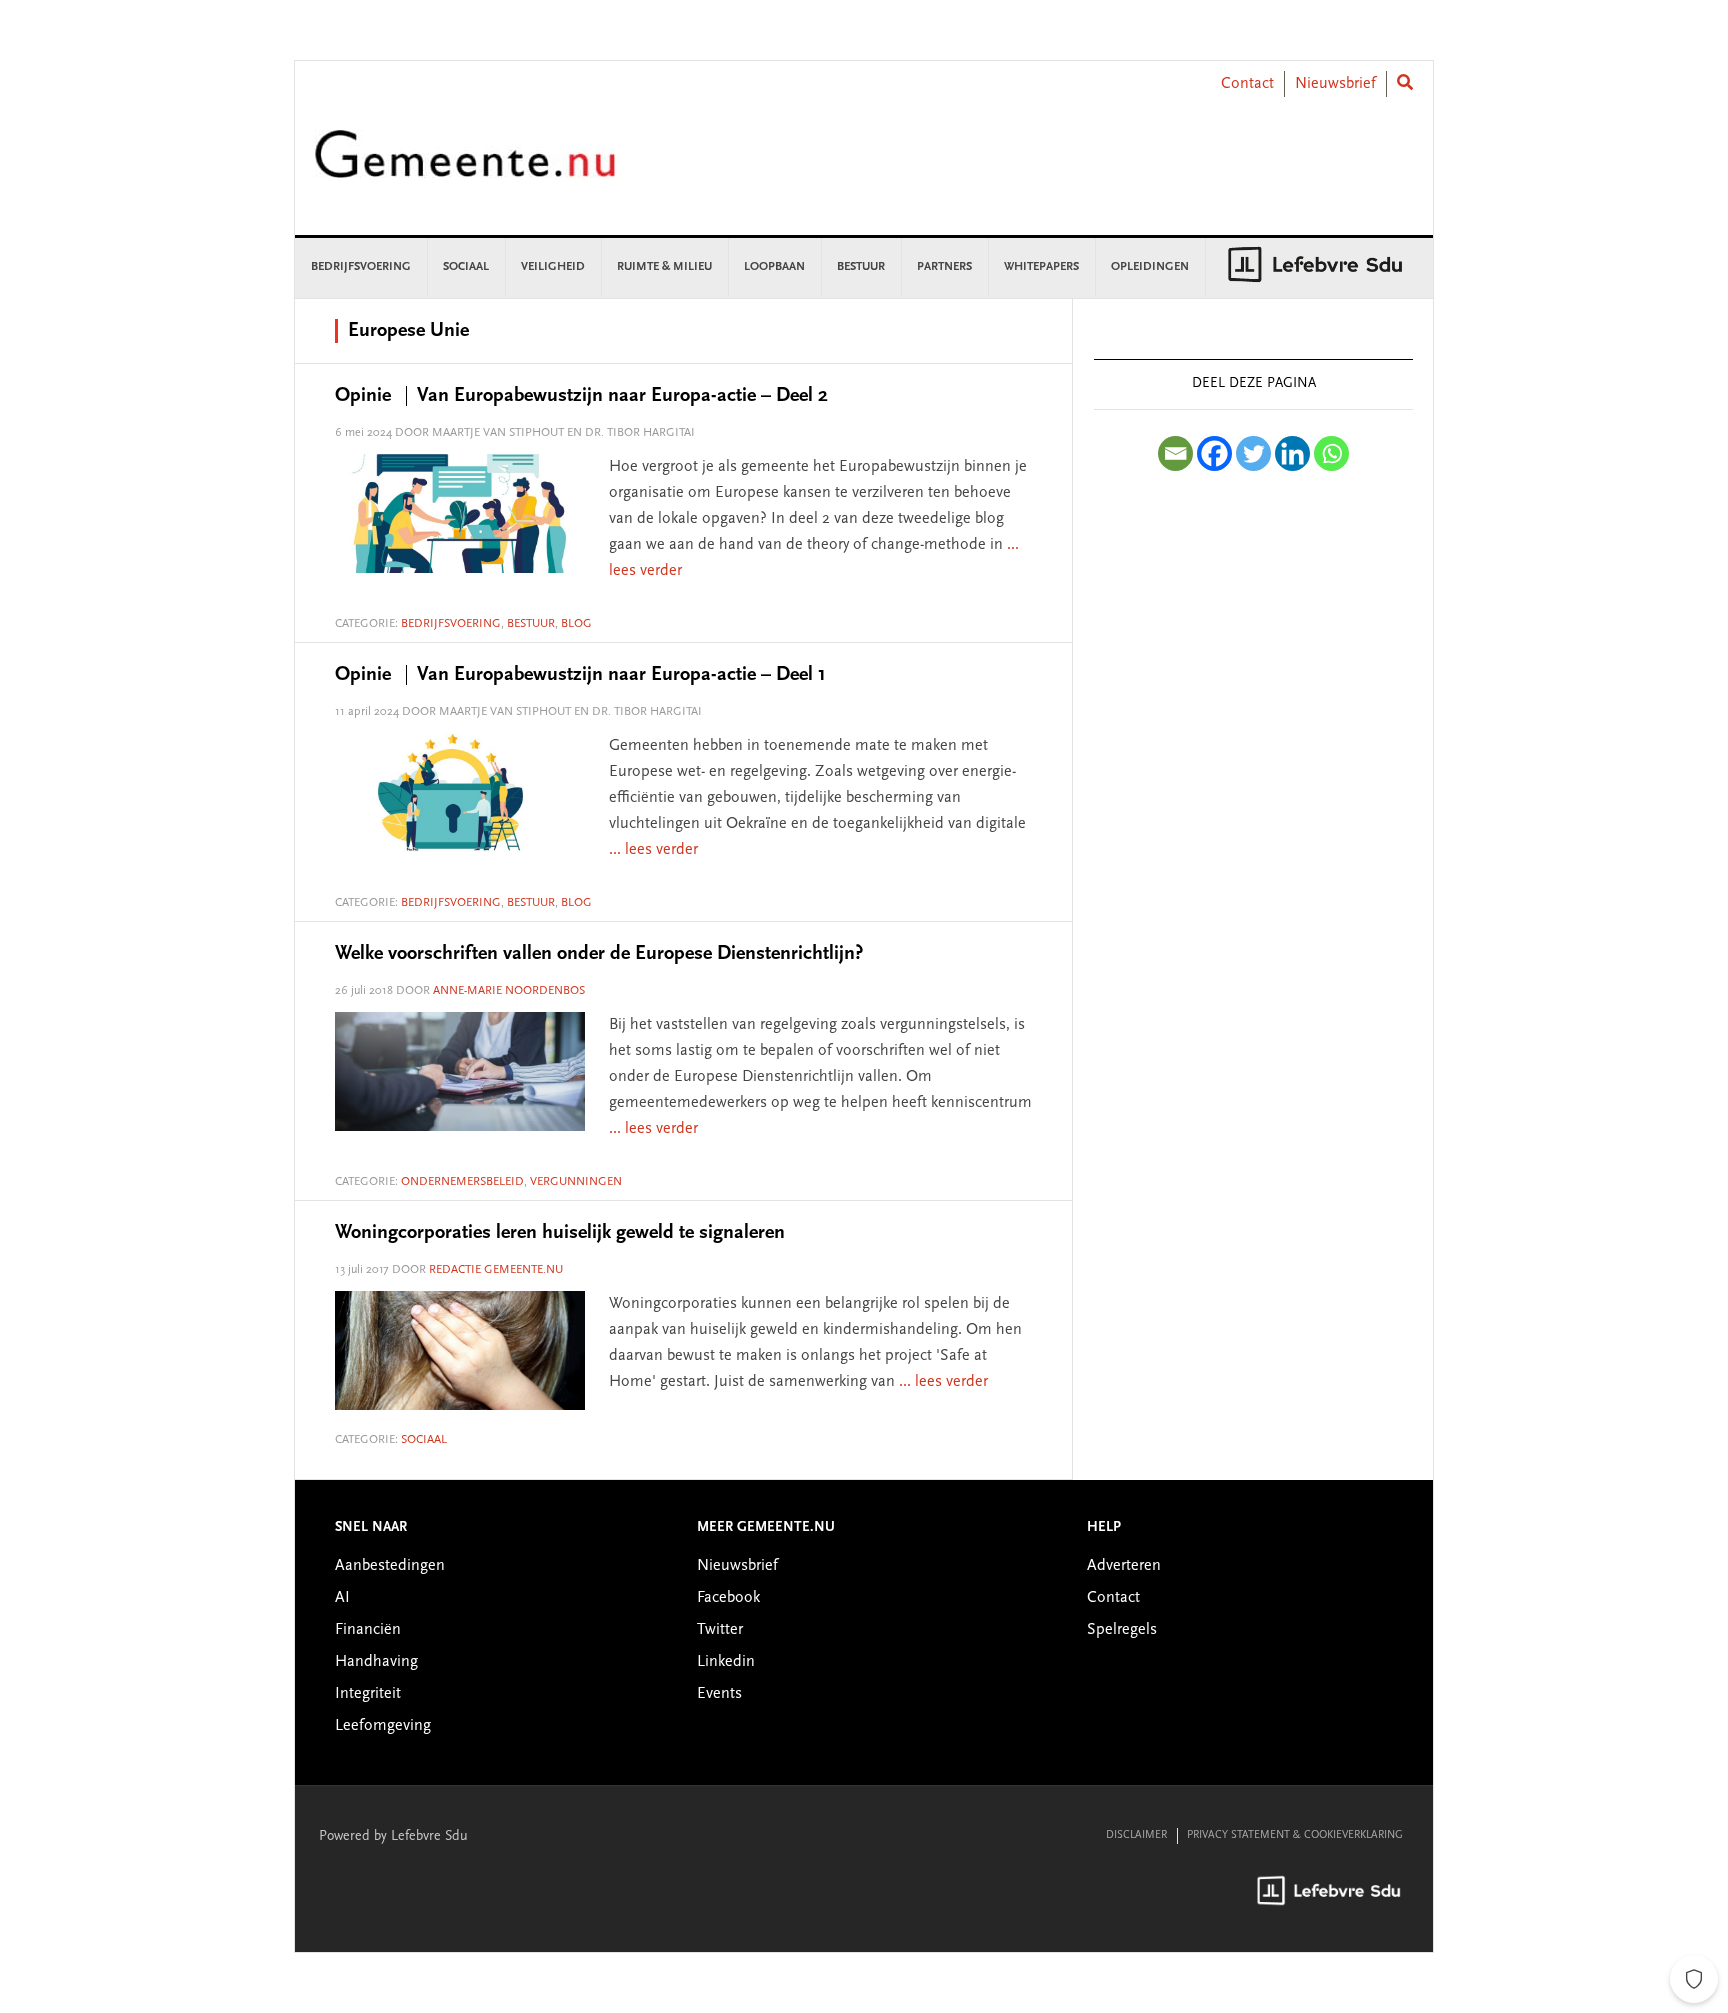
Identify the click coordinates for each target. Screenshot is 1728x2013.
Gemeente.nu (465, 167)
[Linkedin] (1292, 453)
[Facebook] (1214, 453)
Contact (1247, 84)
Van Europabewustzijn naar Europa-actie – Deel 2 (581, 396)
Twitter (720, 1630)
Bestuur (531, 624)
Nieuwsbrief (1335, 84)
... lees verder (653, 850)
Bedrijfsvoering (451, 624)
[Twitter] (1253, 453)
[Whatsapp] (1331, 453)
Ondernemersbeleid (462, 1182)
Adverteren (1124, 1566)
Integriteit (368, 1694)
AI (342, 1598)
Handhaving (376, 1662)
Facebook (728, 1598)
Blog (576, 624)
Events (719, 1694)
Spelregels (1122, 1630)
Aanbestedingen (390, 1566)
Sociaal (424, 1440)
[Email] (1175, 453)
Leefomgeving (383, 1726)
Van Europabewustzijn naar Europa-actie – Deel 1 (580, 675)
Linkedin (726, 1662)
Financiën (368, 1630)
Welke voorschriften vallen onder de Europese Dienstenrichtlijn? (599, 954)
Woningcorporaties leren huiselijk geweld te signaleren (560, 1233)
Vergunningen (576, 1182)
